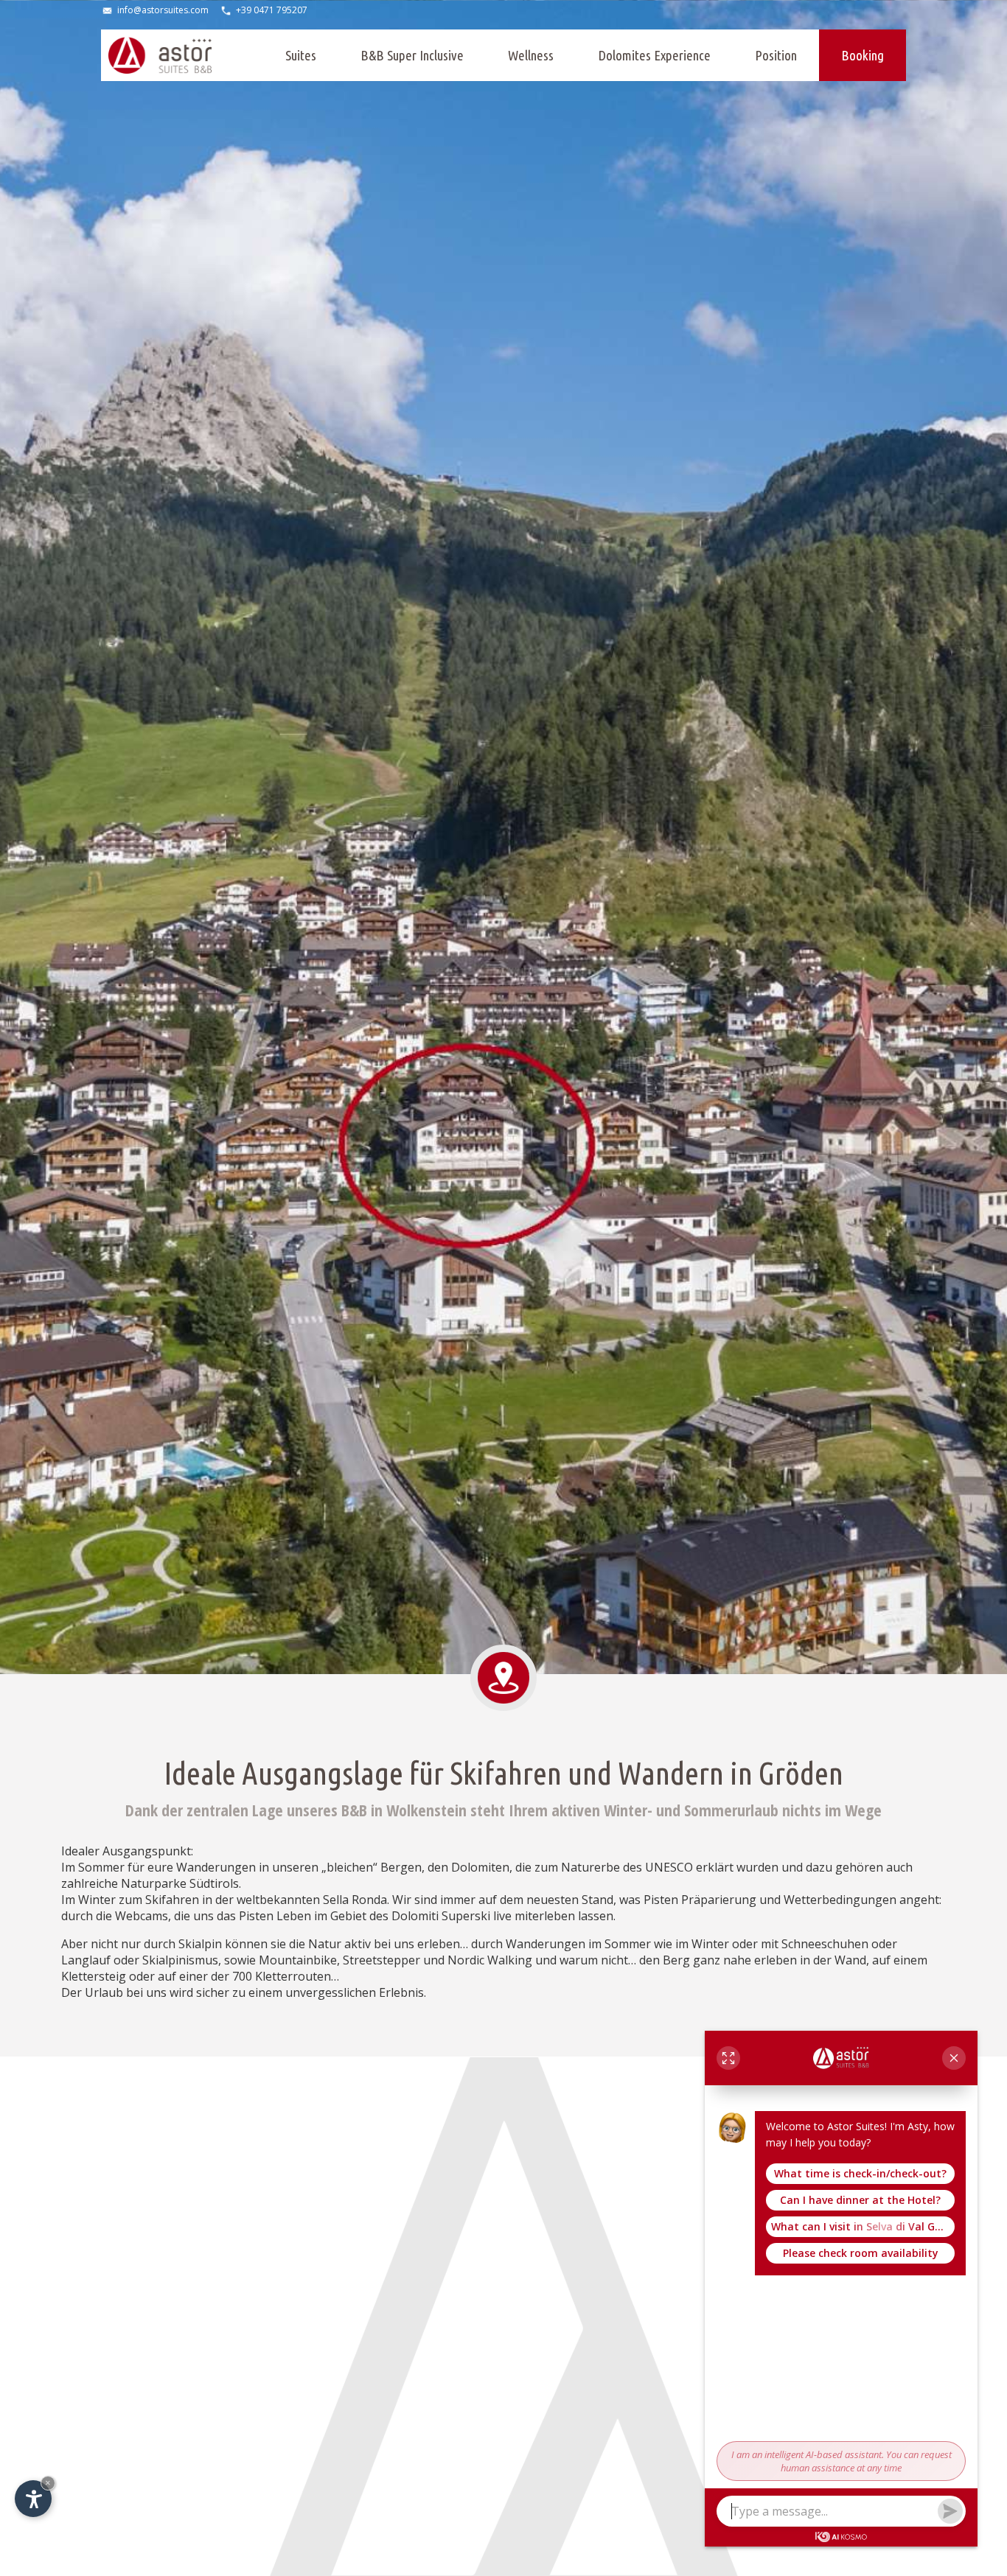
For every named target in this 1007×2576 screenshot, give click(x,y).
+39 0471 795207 (272, 10)
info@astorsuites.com (163, 10)
